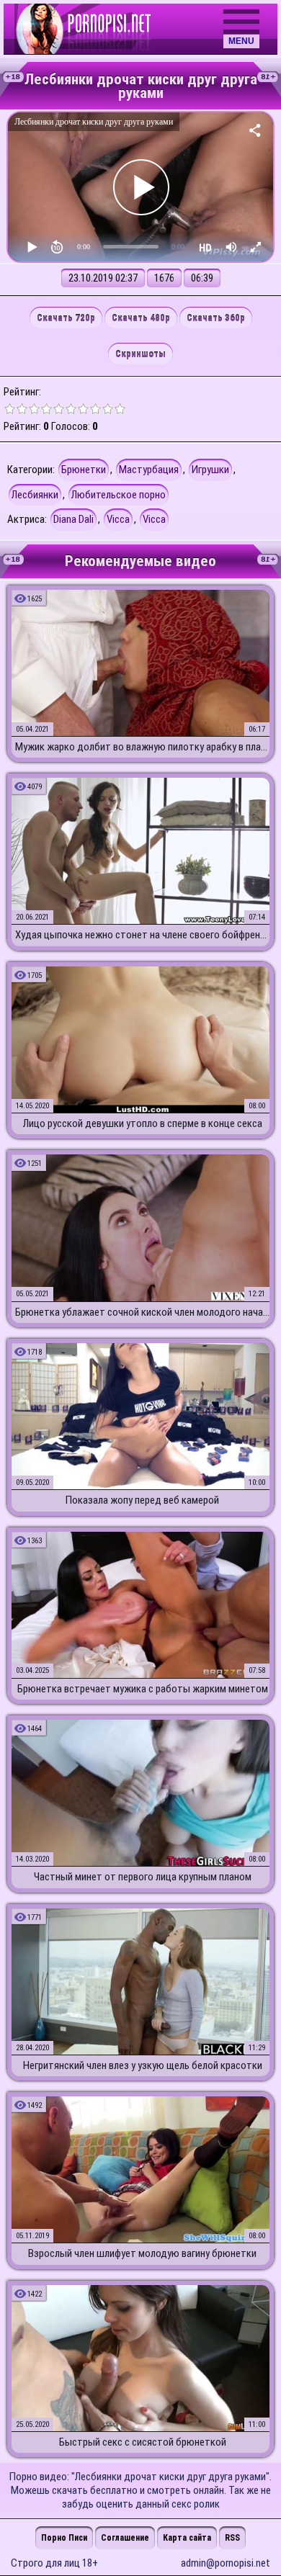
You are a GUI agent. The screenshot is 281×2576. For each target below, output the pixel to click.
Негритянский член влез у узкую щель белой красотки (143, 2065)
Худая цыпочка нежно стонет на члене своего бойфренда (143, 935)
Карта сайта (187, 2538)
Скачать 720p (66, 318)
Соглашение (125, 2538)
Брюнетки (84, 470)
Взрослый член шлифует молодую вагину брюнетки (142, 2253)
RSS (232, 2538)
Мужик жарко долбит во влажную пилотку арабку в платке (143, 747)
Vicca (118, 519)
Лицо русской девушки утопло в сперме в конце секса (143, 1123)
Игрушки (210, 470)
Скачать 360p (216, 318)
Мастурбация (149, 470)
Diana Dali (73, 519)
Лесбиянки (35, 495)
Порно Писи (64, 2538)
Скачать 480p (141, 318)
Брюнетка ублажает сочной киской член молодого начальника (143, 1312)
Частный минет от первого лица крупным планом (143, 1877)
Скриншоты (140, 354)
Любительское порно (119, 495)
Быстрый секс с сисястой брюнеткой (143, 2442)
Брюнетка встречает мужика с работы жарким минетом (143, 1689)
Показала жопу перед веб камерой (142, 1500)
